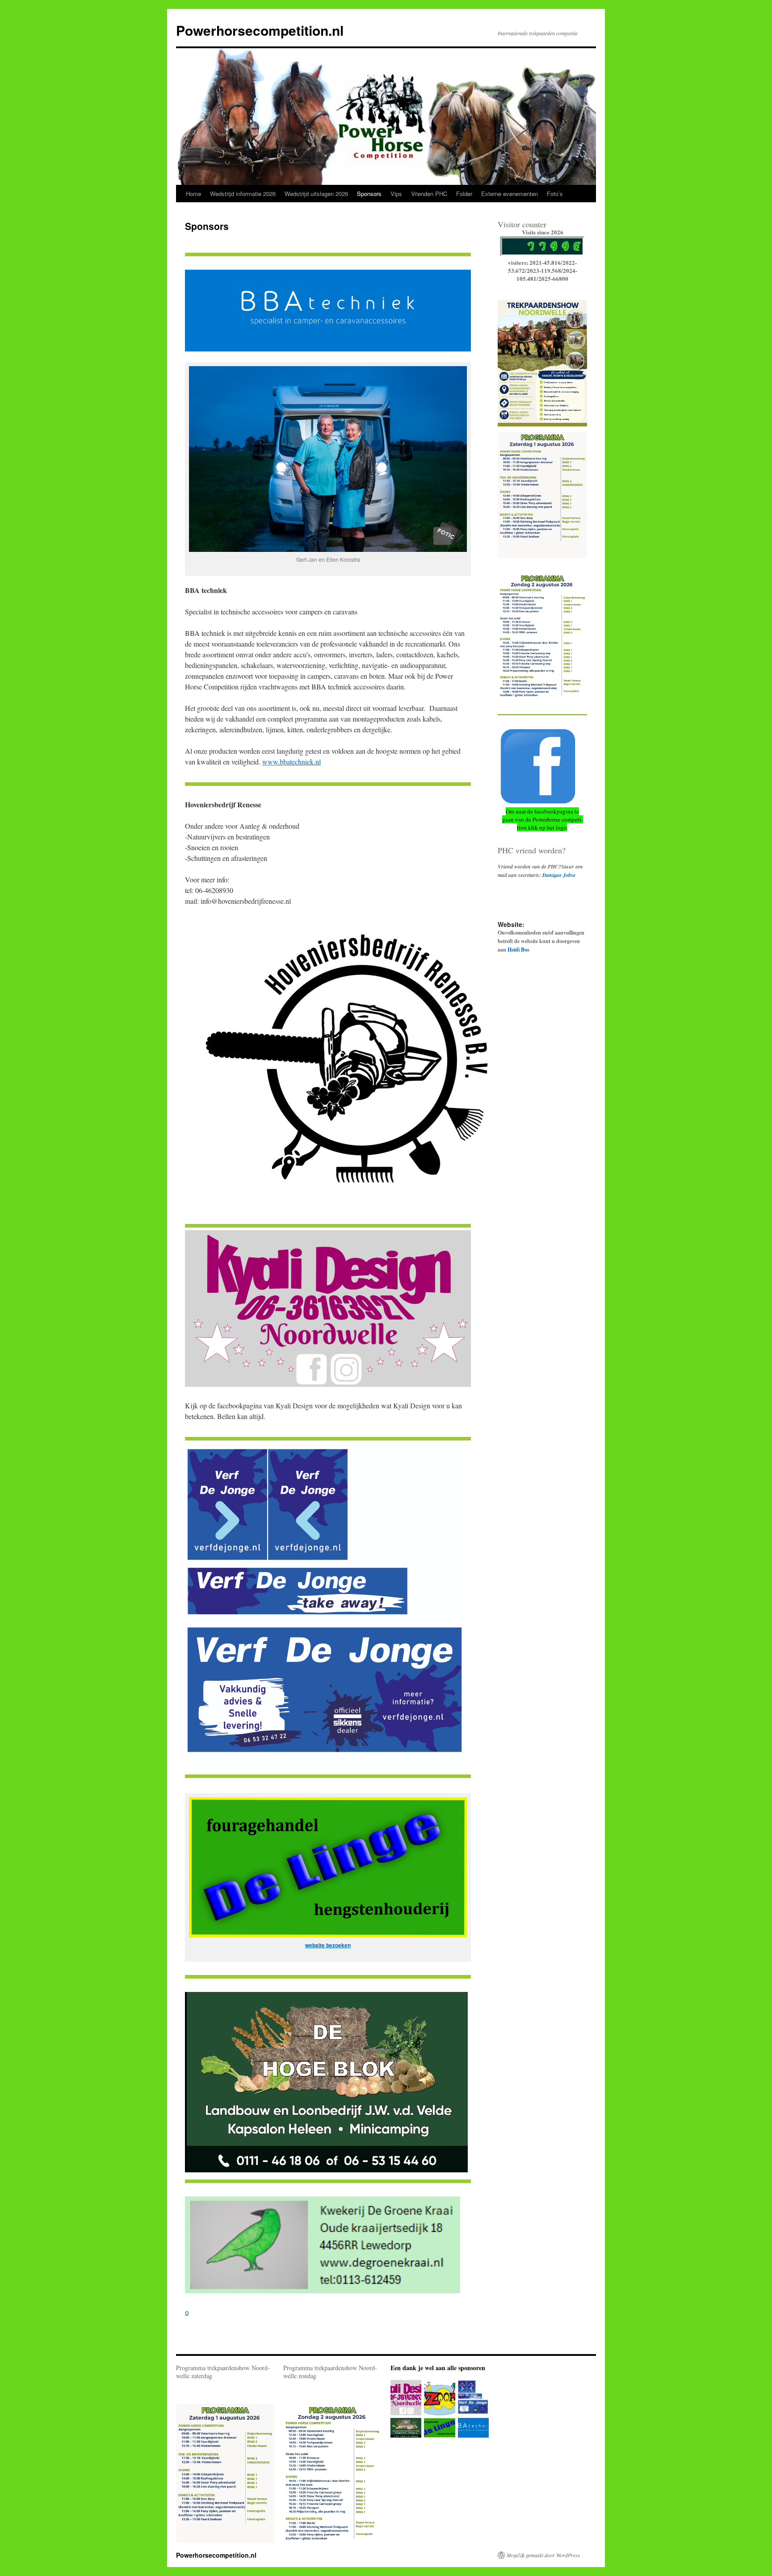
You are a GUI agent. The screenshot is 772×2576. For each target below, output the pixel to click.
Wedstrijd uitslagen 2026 (316, 194)
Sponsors (369, 194)
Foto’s (555, 194)
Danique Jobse (559, 875)
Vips (396, 194)
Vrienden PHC (429, 194)
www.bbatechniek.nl (292, 762)
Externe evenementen (510, 194)
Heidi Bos (518, 950)
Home (193, 194)
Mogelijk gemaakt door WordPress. (544, 2555)
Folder (464, 194)
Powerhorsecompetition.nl (260, 30)
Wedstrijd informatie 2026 (243, 194)
